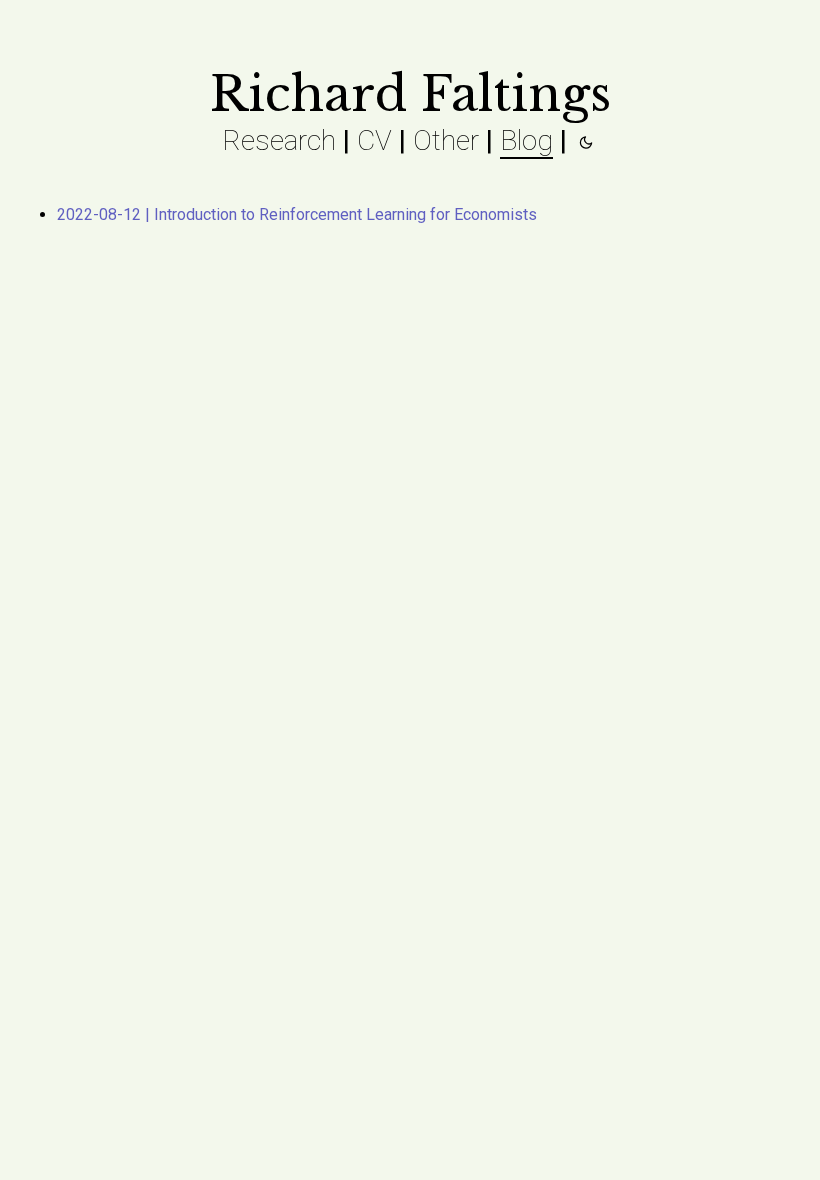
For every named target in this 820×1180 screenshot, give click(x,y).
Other (446, 140)
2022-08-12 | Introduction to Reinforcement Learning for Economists (297, 214)
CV (374, 140)
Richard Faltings (410, 94)
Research (279, 140)
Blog (526, 140)
